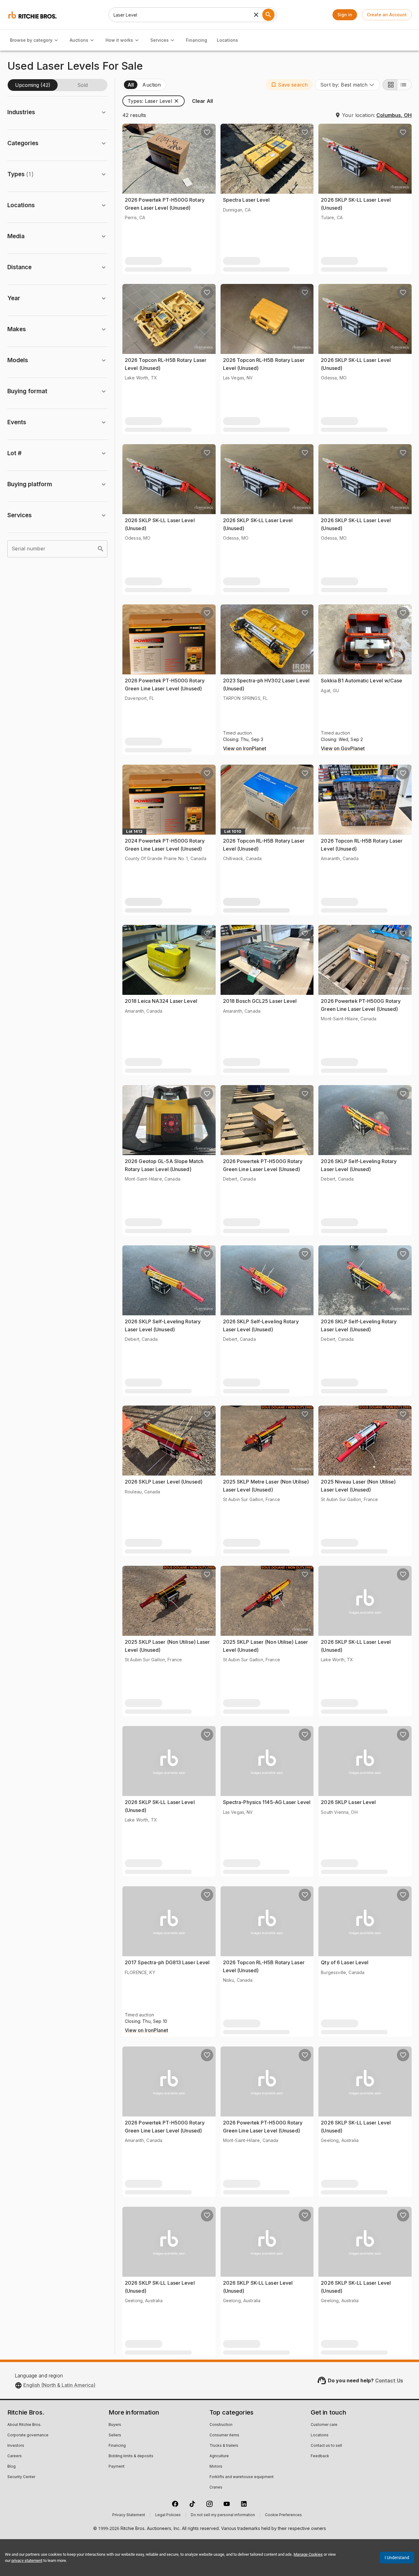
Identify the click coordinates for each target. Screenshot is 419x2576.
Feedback (320, 2456)
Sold (83, 85)
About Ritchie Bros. (24, 2425)
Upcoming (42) (33, 85)
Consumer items (224, 2435)
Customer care (324, 2425)
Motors (216, 2467)
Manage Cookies (308, 2554)
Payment (117, 2467)
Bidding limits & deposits (131, 2456)
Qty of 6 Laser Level (345, 1962)
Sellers (115, 2435)
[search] (101, 549)
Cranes (216, 2488)
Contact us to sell (326, 2446)
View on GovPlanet (343, 749)
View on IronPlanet (245, 749)
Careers (15, 2456)
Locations (227, 40)
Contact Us (389, 2380)
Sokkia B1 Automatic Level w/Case (361, 681)
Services (160, 40)
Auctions (79, 40)
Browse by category (31, 40)
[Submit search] (268, 15)
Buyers (115, 2425)
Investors (16, 2446)
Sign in (345, 15)
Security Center (21, 2477)
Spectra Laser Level (246, 200)
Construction (221, 2425)
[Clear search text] (256, 15)
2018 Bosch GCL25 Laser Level (260, 1001)
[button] (289, 85)
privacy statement (27, 2560)
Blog (12, 2467)
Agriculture (219, 2456)
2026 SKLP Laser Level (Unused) (164, 1482)
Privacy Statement (129, 2515)
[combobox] (348, 85)
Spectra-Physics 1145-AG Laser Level (267, 1802)
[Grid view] (390, 85)
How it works (119, 40)
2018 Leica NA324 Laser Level (161, 1001)
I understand (397, 2558)
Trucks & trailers (224, 2446)
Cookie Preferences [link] (283, 2515)
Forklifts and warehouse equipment (242, 2477)
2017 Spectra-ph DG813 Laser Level (167, 1962)
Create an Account (387, 15)
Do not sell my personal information (223, 2515)
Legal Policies (168, 2515)
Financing (196, 40)
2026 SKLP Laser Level (348, 1802)
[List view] (404, 85)
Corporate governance (28, 2435)
